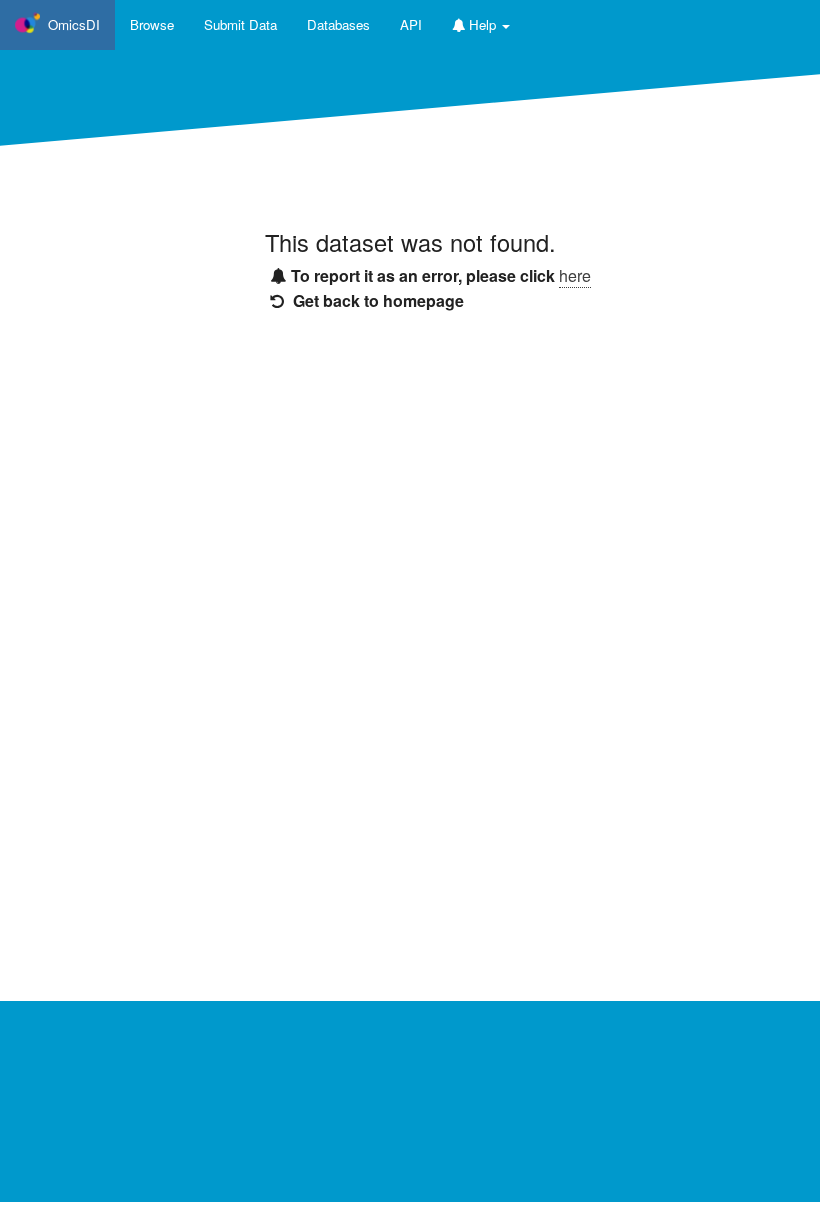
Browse (152, 24)
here (575, 275)
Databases (338, 24)
